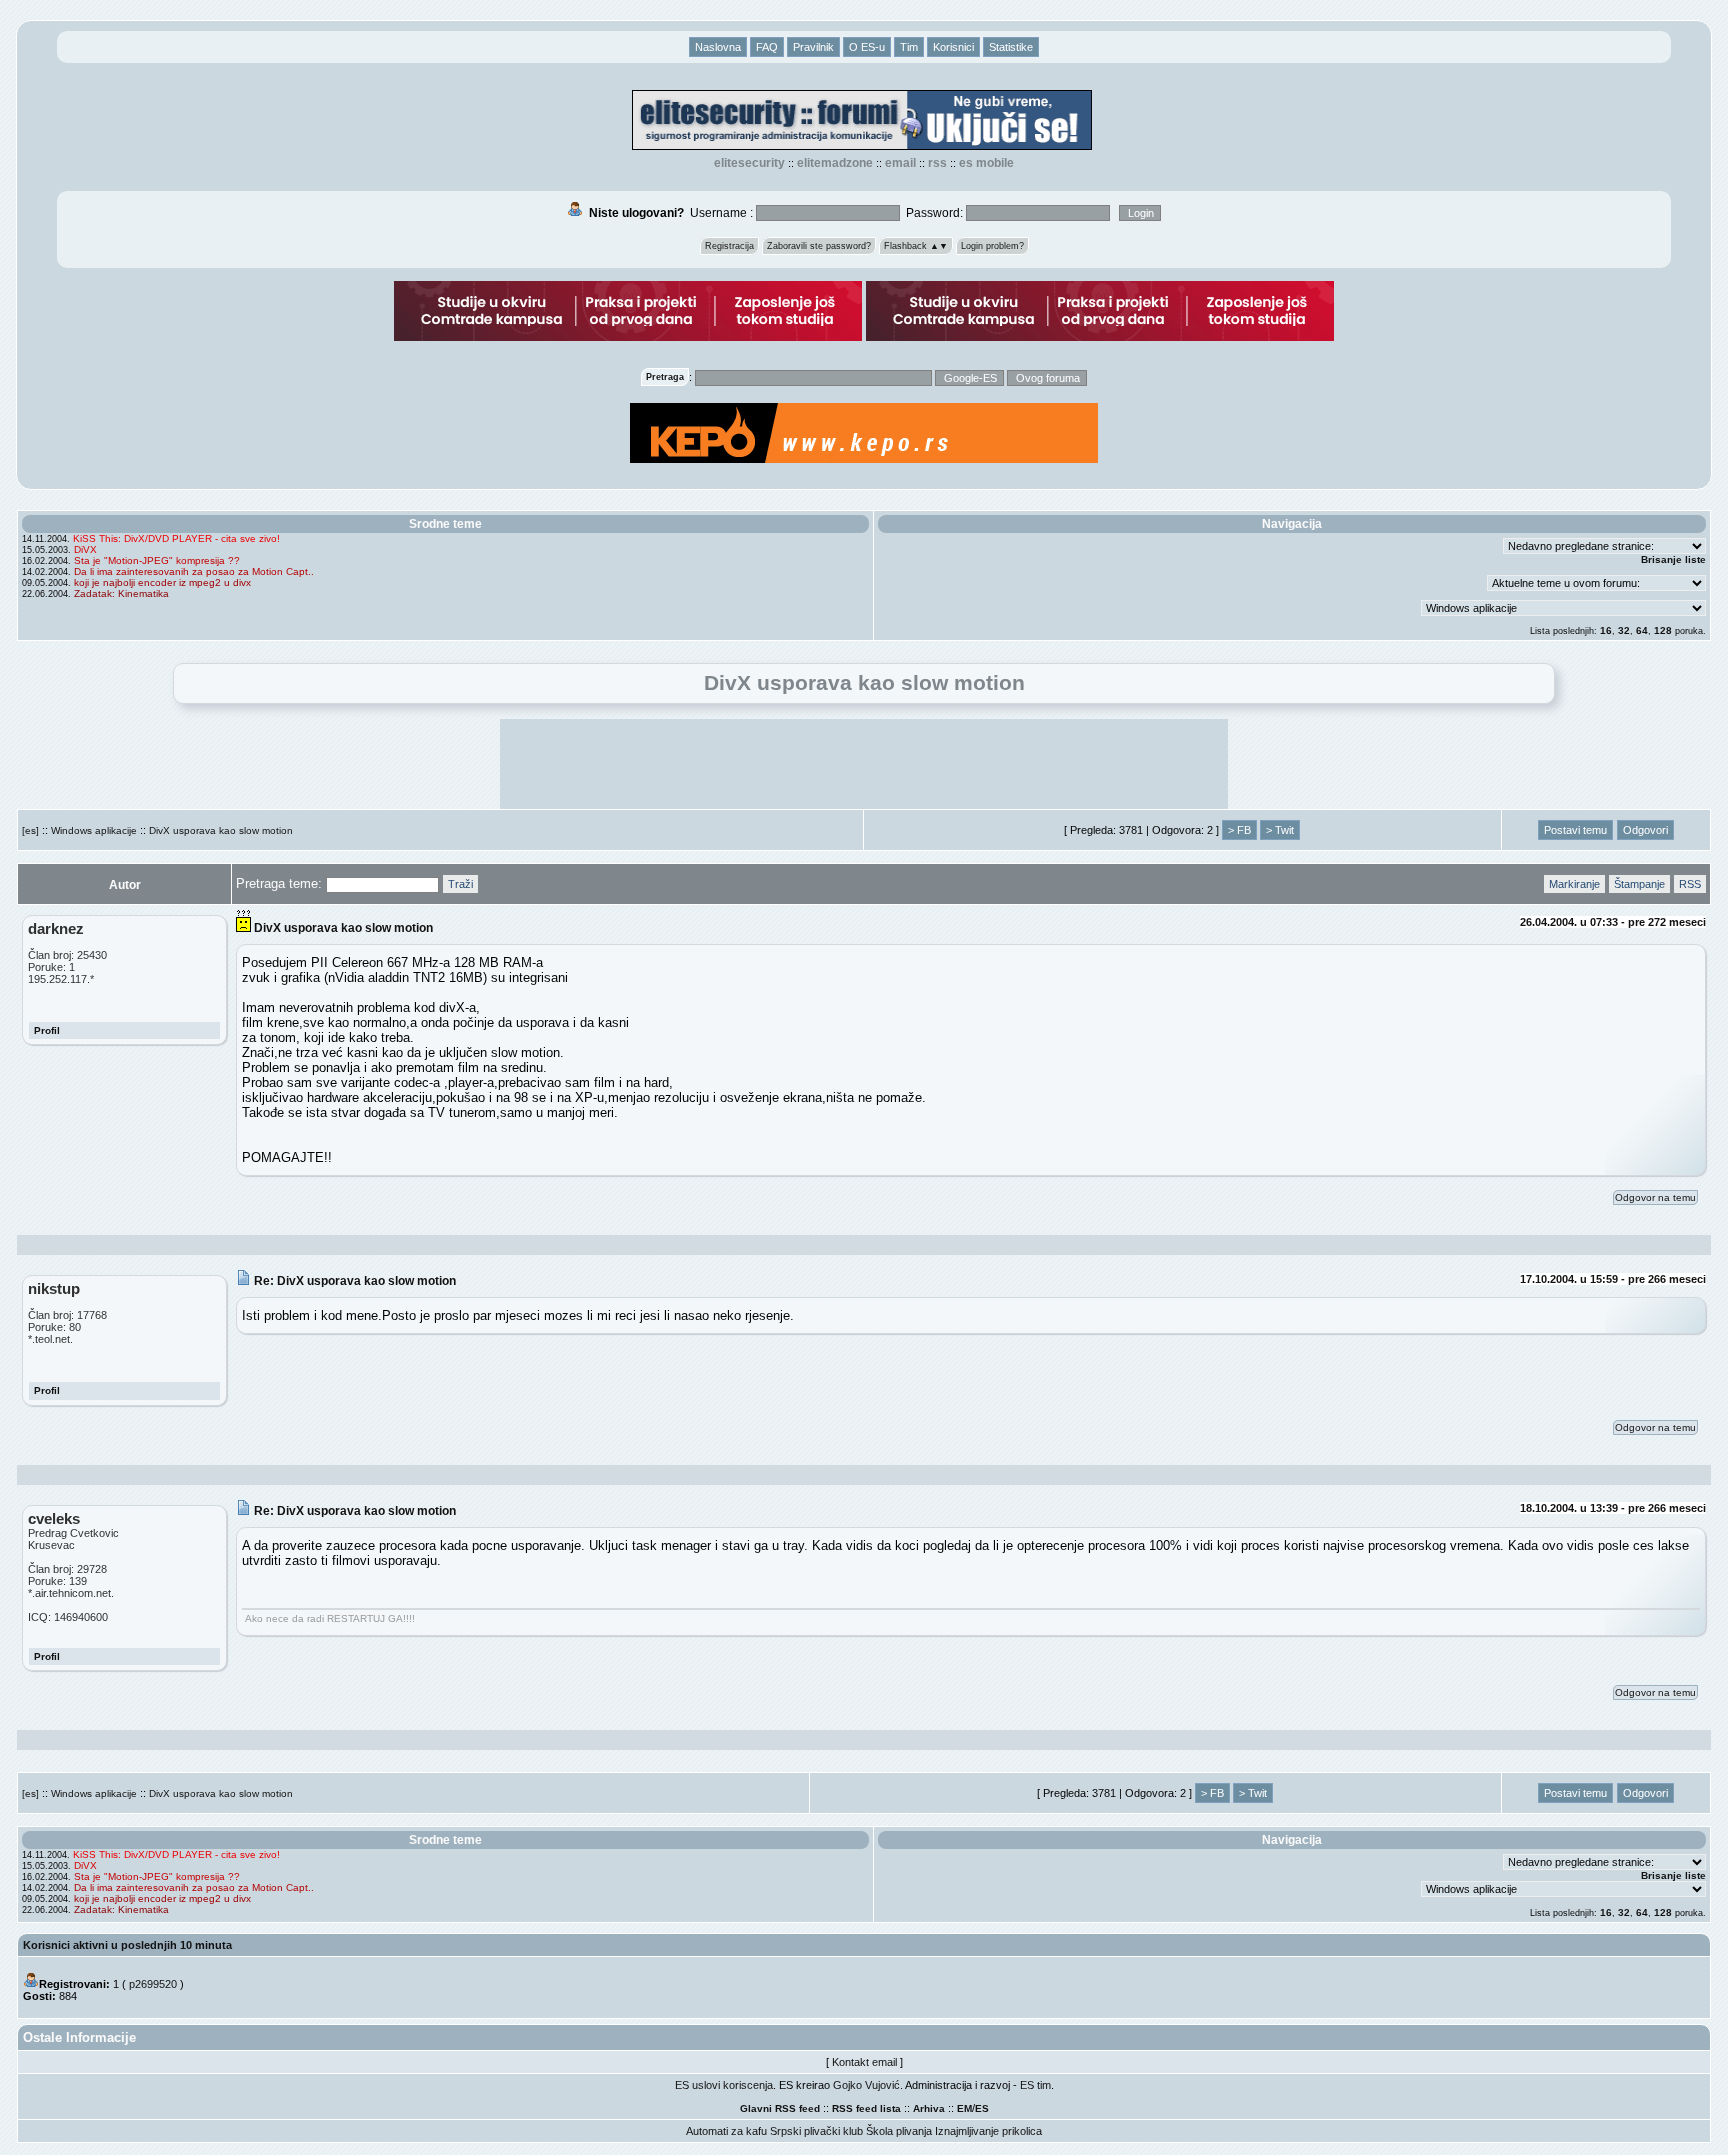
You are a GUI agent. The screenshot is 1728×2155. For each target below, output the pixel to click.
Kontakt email (864, 2062)
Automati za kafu (726, 2131)
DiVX (85, 549)
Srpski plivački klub (816, 2131)
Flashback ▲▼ (916, 246)
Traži (460, 884)
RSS (937, 163)
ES (982, 2108)
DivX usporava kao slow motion (221, 830)
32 (1624, 630)
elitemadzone (835, 163)
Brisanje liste (1673, 559)
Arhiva (929, 2108)
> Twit (1280, 830)
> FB (1239, 830)
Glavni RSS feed (780, 2108)
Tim (909, 47)
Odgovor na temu (1655, 1197)
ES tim (1035, 2085)
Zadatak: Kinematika (121, 593)
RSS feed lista (866, 2108)
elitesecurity (749, 163)
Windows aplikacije (94, 830)
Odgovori (1645, 830)
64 (1642, 630)
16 (1606, 630)
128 (1663, 630)
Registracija (729, 246)
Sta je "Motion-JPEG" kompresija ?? (157, 560)
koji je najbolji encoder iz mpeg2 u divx (162, 582)
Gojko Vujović (866, 2085)
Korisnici (953, 47)
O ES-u (867, 47)
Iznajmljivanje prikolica (988, 2131)
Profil (47, 1030)
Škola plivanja (899, 2131)
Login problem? (992, 246)
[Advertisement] (864, 764)
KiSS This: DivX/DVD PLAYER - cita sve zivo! (176, 538)
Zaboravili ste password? (819, 246)
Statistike (1011, 47)
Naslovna (718, 47)
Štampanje (1639, 884)
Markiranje (1574, 884)
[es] (30, 830)
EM (964, 2108)
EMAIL (900, 163)
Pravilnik (813, 47)
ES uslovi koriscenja (724, 2085)
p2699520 (153, 1984)
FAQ (767, 47)
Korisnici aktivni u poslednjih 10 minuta (127, 1945)
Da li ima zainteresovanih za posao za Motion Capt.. (194, 571)
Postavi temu (1575, 830)
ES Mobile (986, 163)
